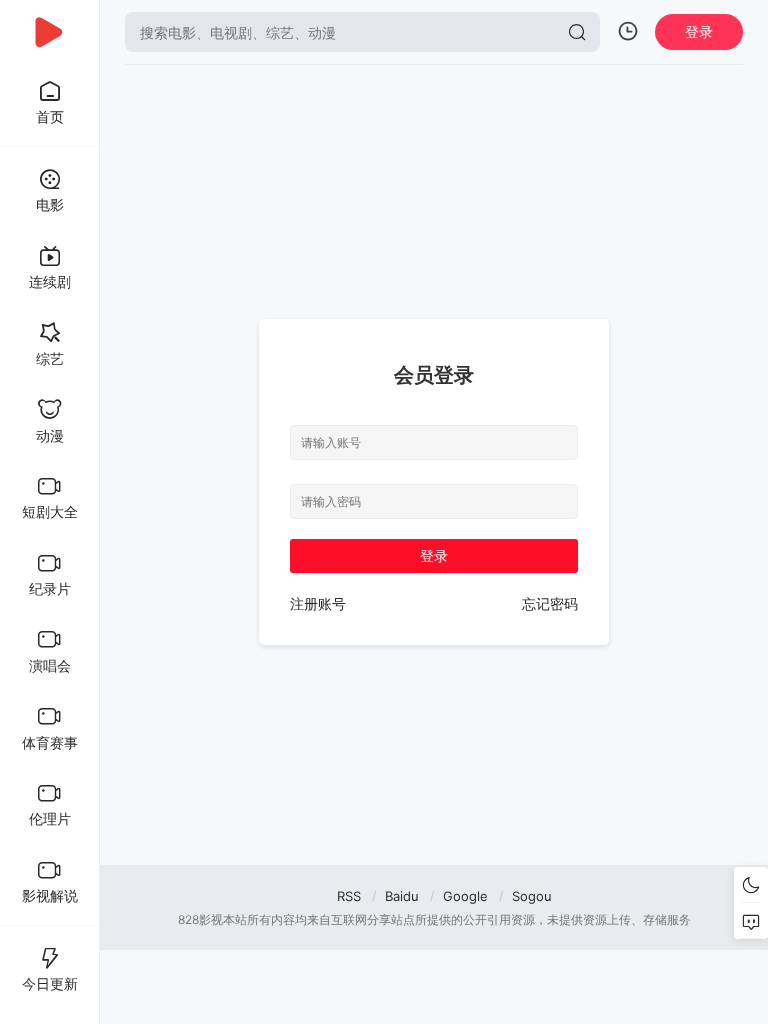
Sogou (532, 896)
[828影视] (50, 32)
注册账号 (318, 603)
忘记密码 (550, 603)
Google (465, 896)
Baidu (402, 896)
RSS (349, 896)
